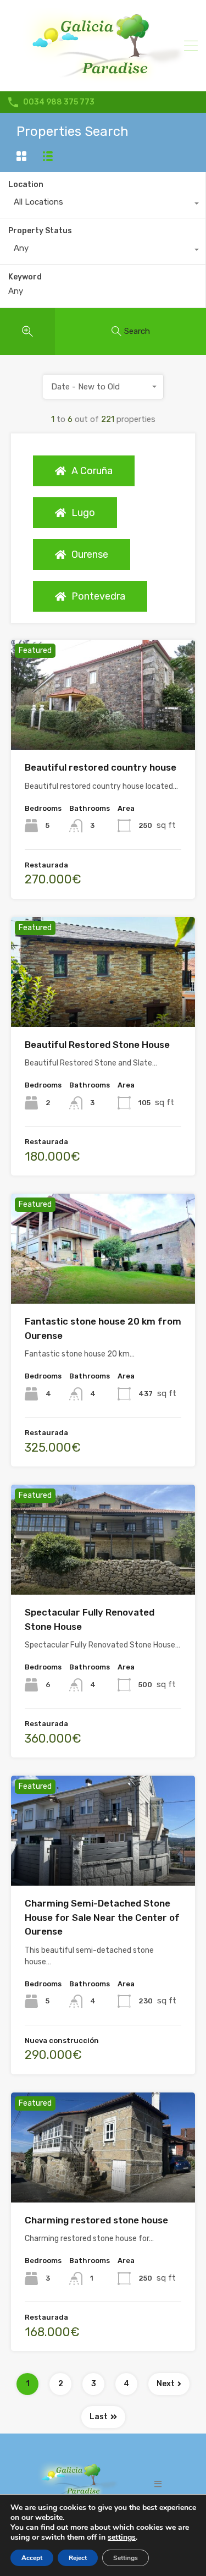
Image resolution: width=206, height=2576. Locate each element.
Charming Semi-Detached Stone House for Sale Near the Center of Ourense (102, 1917)
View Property (103, 728)
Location (26, 185)
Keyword (25, 277)
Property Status (40, 231)
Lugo (83, 513)
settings (122, 2537)
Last (99, 2417)
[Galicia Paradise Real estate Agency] (103, 78)
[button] (158, 2484)
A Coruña (92, 471)
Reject (78, 2558)
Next (166, 2384)
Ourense (90, 554)
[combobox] (103, 205)
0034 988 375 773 (59, 102)
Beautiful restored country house (101, 767)
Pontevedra (98, 596)
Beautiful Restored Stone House (97, 1045)
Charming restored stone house (96, 2220)
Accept (32, 2558)
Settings (126, 2558)
